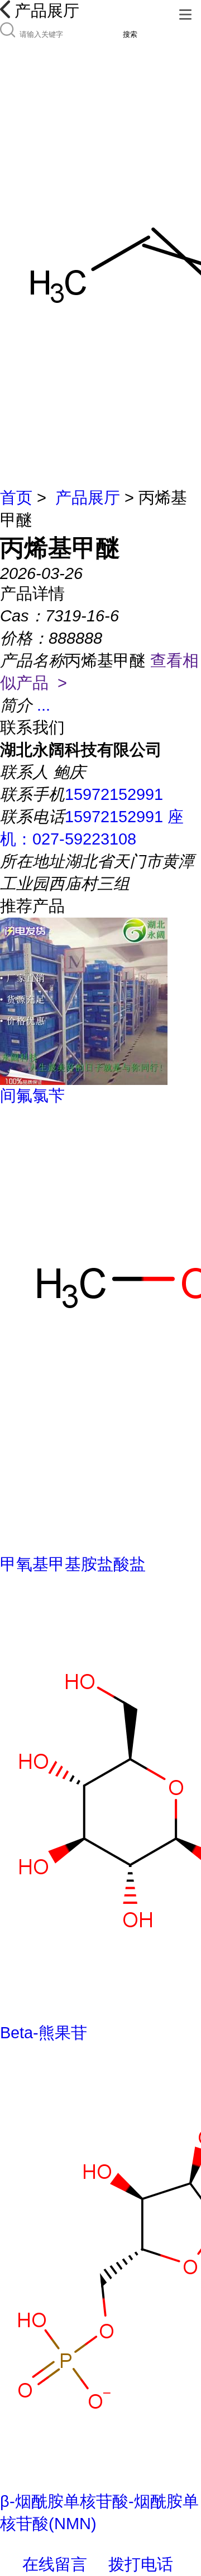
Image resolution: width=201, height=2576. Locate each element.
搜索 (130, 34)
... (44, 705)
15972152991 (114, 794)
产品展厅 (88, 498)
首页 (16, 498)
